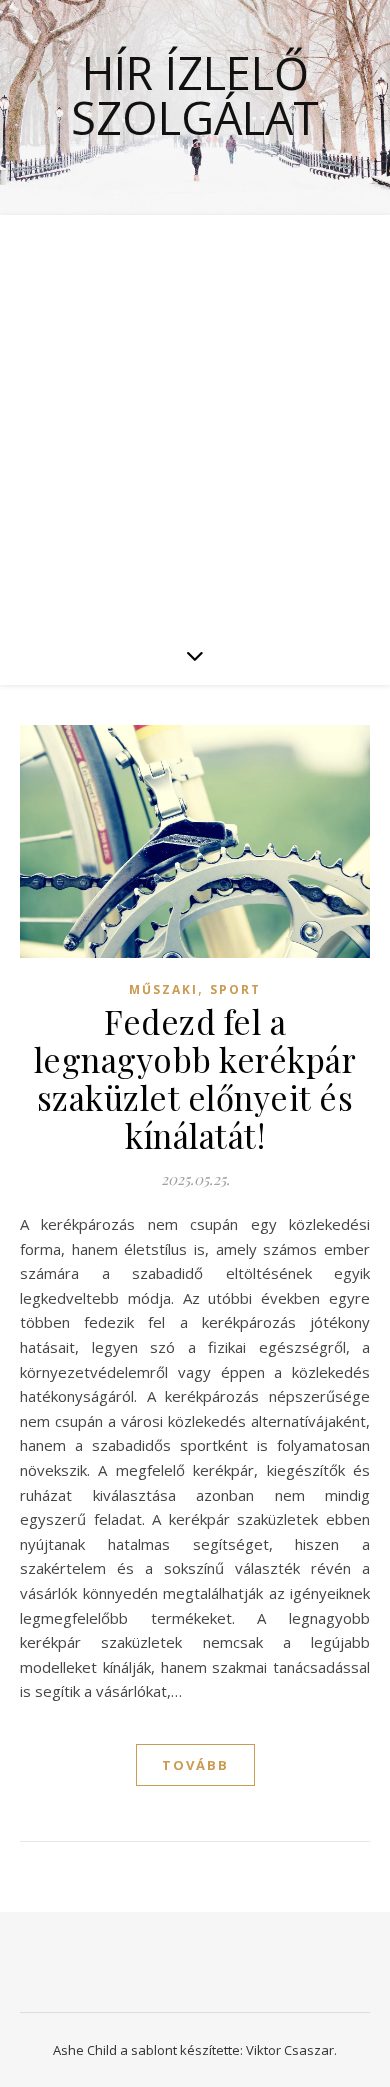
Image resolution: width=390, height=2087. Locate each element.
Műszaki (163, 989)
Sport (235, 989)
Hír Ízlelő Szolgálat (195, 95)
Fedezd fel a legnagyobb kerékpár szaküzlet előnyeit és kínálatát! (195, 1078)
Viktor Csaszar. (291, 2050)
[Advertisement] (195, 420)
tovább (195, 1765)
